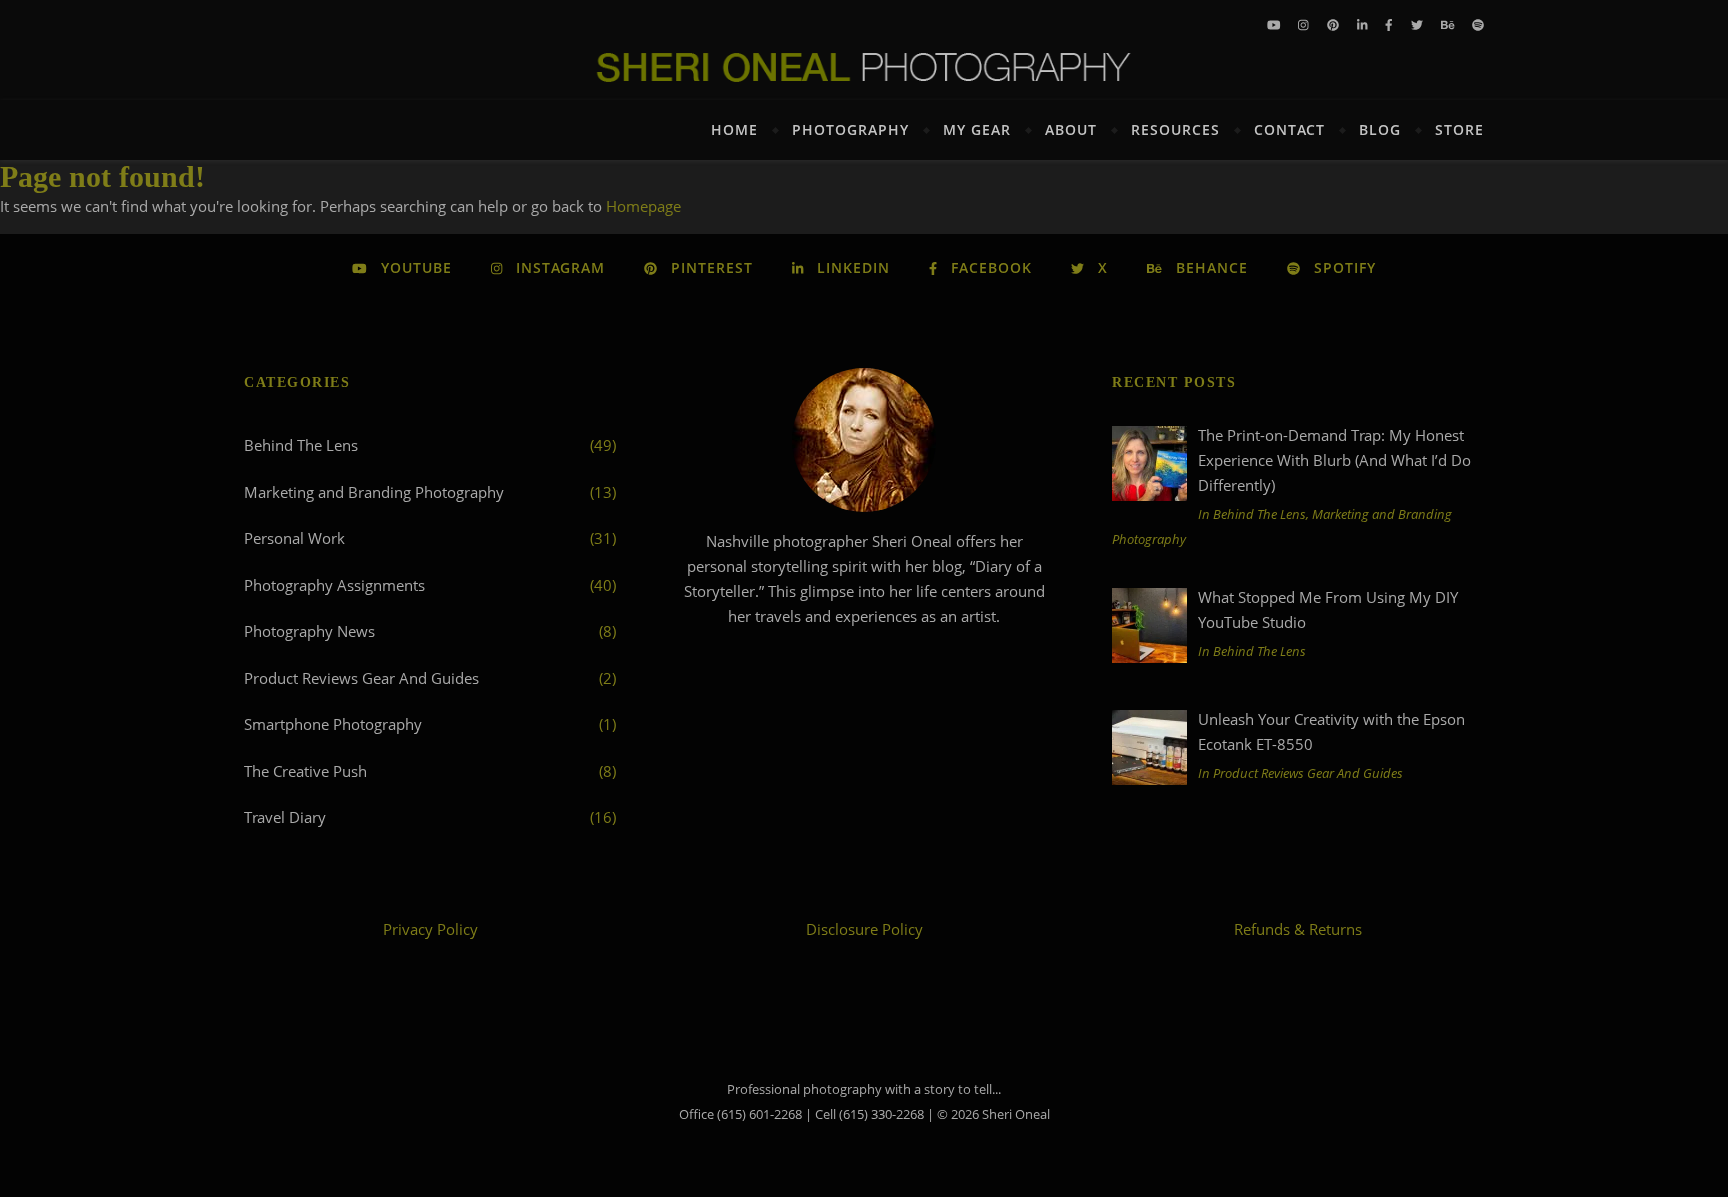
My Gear (977, 129)
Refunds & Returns (1298, 929)
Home (734, 129)
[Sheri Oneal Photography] (864, 67)
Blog (1380, 129)
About (1071, 129)
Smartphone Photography (333, 724)
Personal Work (294, 538)
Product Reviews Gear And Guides (361, 678)
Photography (850, 129)
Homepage (643, 206)
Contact (1289, 129)
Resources (1175, 129)
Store (1459, 129)
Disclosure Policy (864, 929)
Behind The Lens (301, 445)
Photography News (309, 631)
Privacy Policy (430, 929)
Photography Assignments (334, 585)
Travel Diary (285, 817)
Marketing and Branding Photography (374, 492)
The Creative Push (305, 771)
